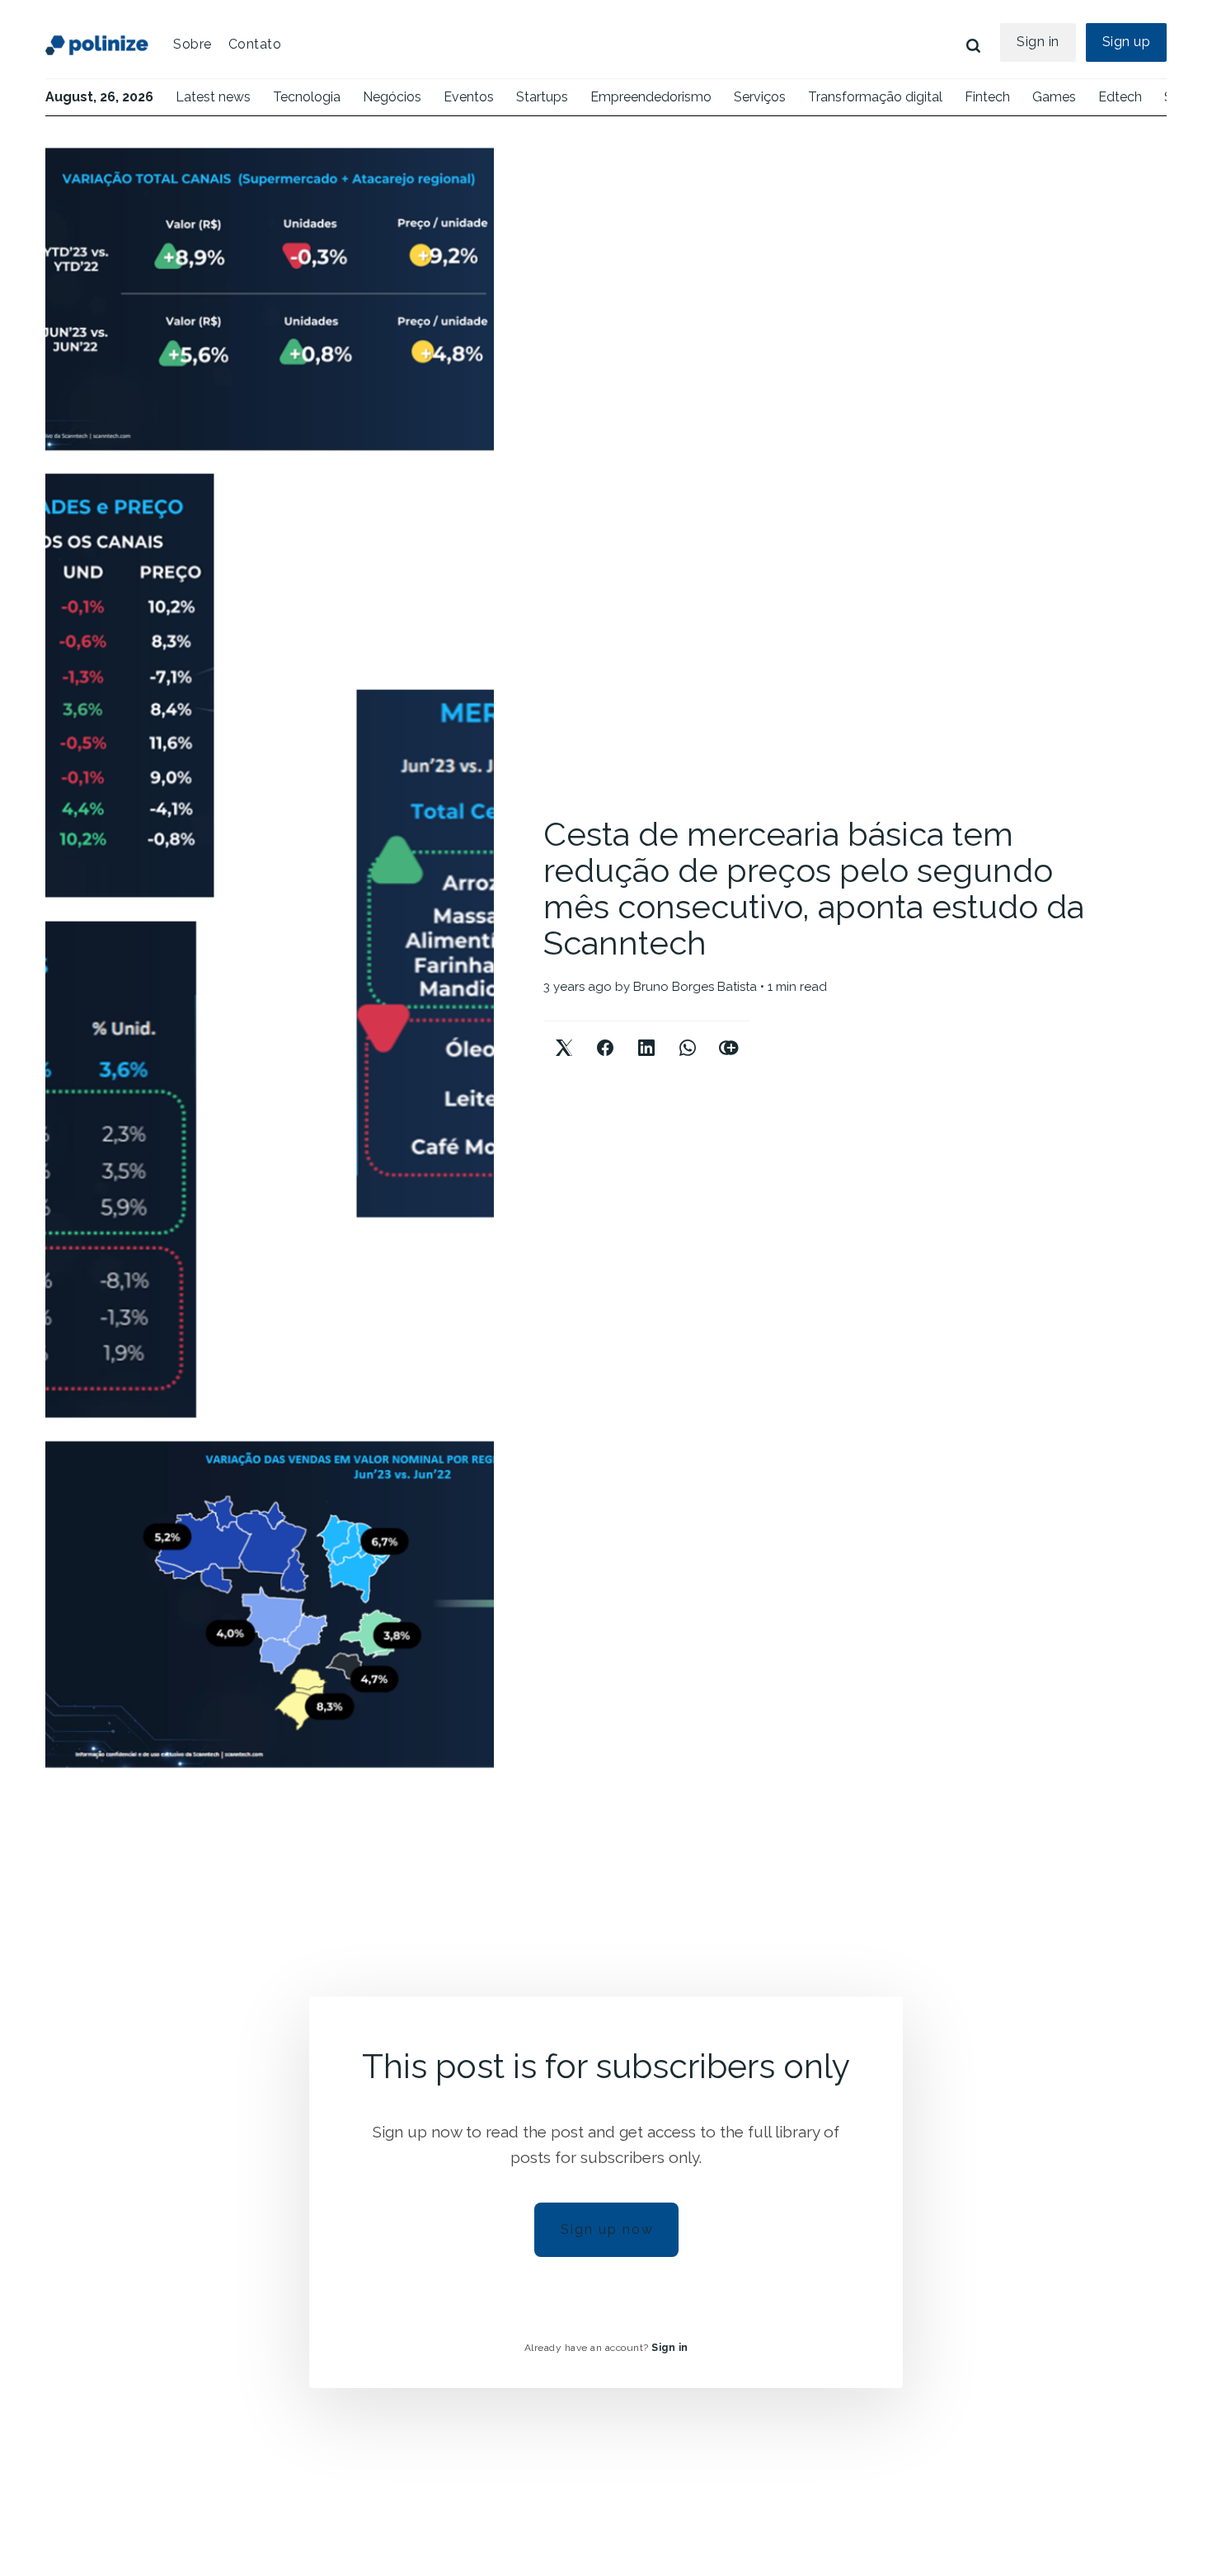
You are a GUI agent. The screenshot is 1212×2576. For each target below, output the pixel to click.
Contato (255, 44)
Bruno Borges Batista (695, 987)
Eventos (469, 97)
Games (1054, 97)
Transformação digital (875, 97)
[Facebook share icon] (605, 1034)
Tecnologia (307, 97)
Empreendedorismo (651, 97)
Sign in (1038, 42)
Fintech (987, 97)
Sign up (1127, 42)
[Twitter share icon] (564, 1034)
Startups (542, 97)
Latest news (213, 97)
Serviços (760, 97)
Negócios (392, 97)
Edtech (1120, 97)
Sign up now (607, 2229)
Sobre (193, 44)
